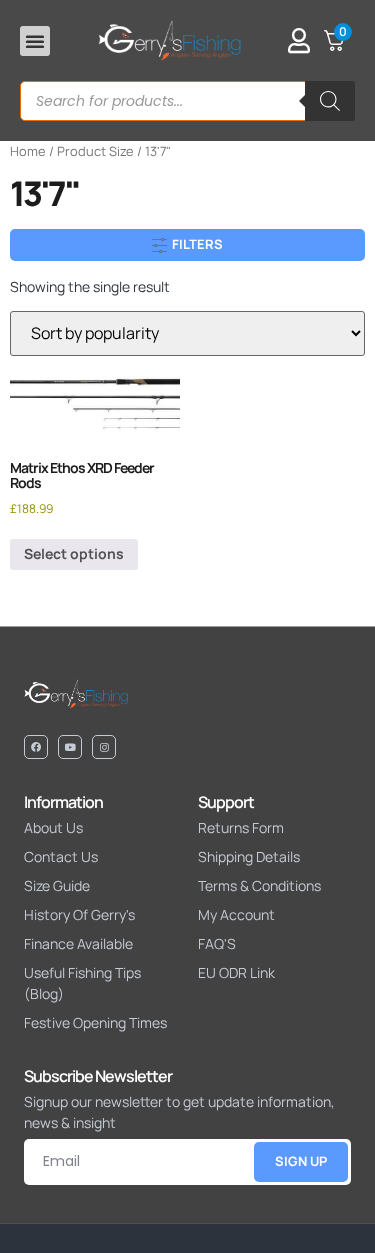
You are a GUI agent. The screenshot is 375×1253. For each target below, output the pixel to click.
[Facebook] (36, 747)
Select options (74, 553)
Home (28, 151)
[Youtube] (70, 747)
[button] (35, 41)
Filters (196, 244)
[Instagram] (104, 747)
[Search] (330, 101)
